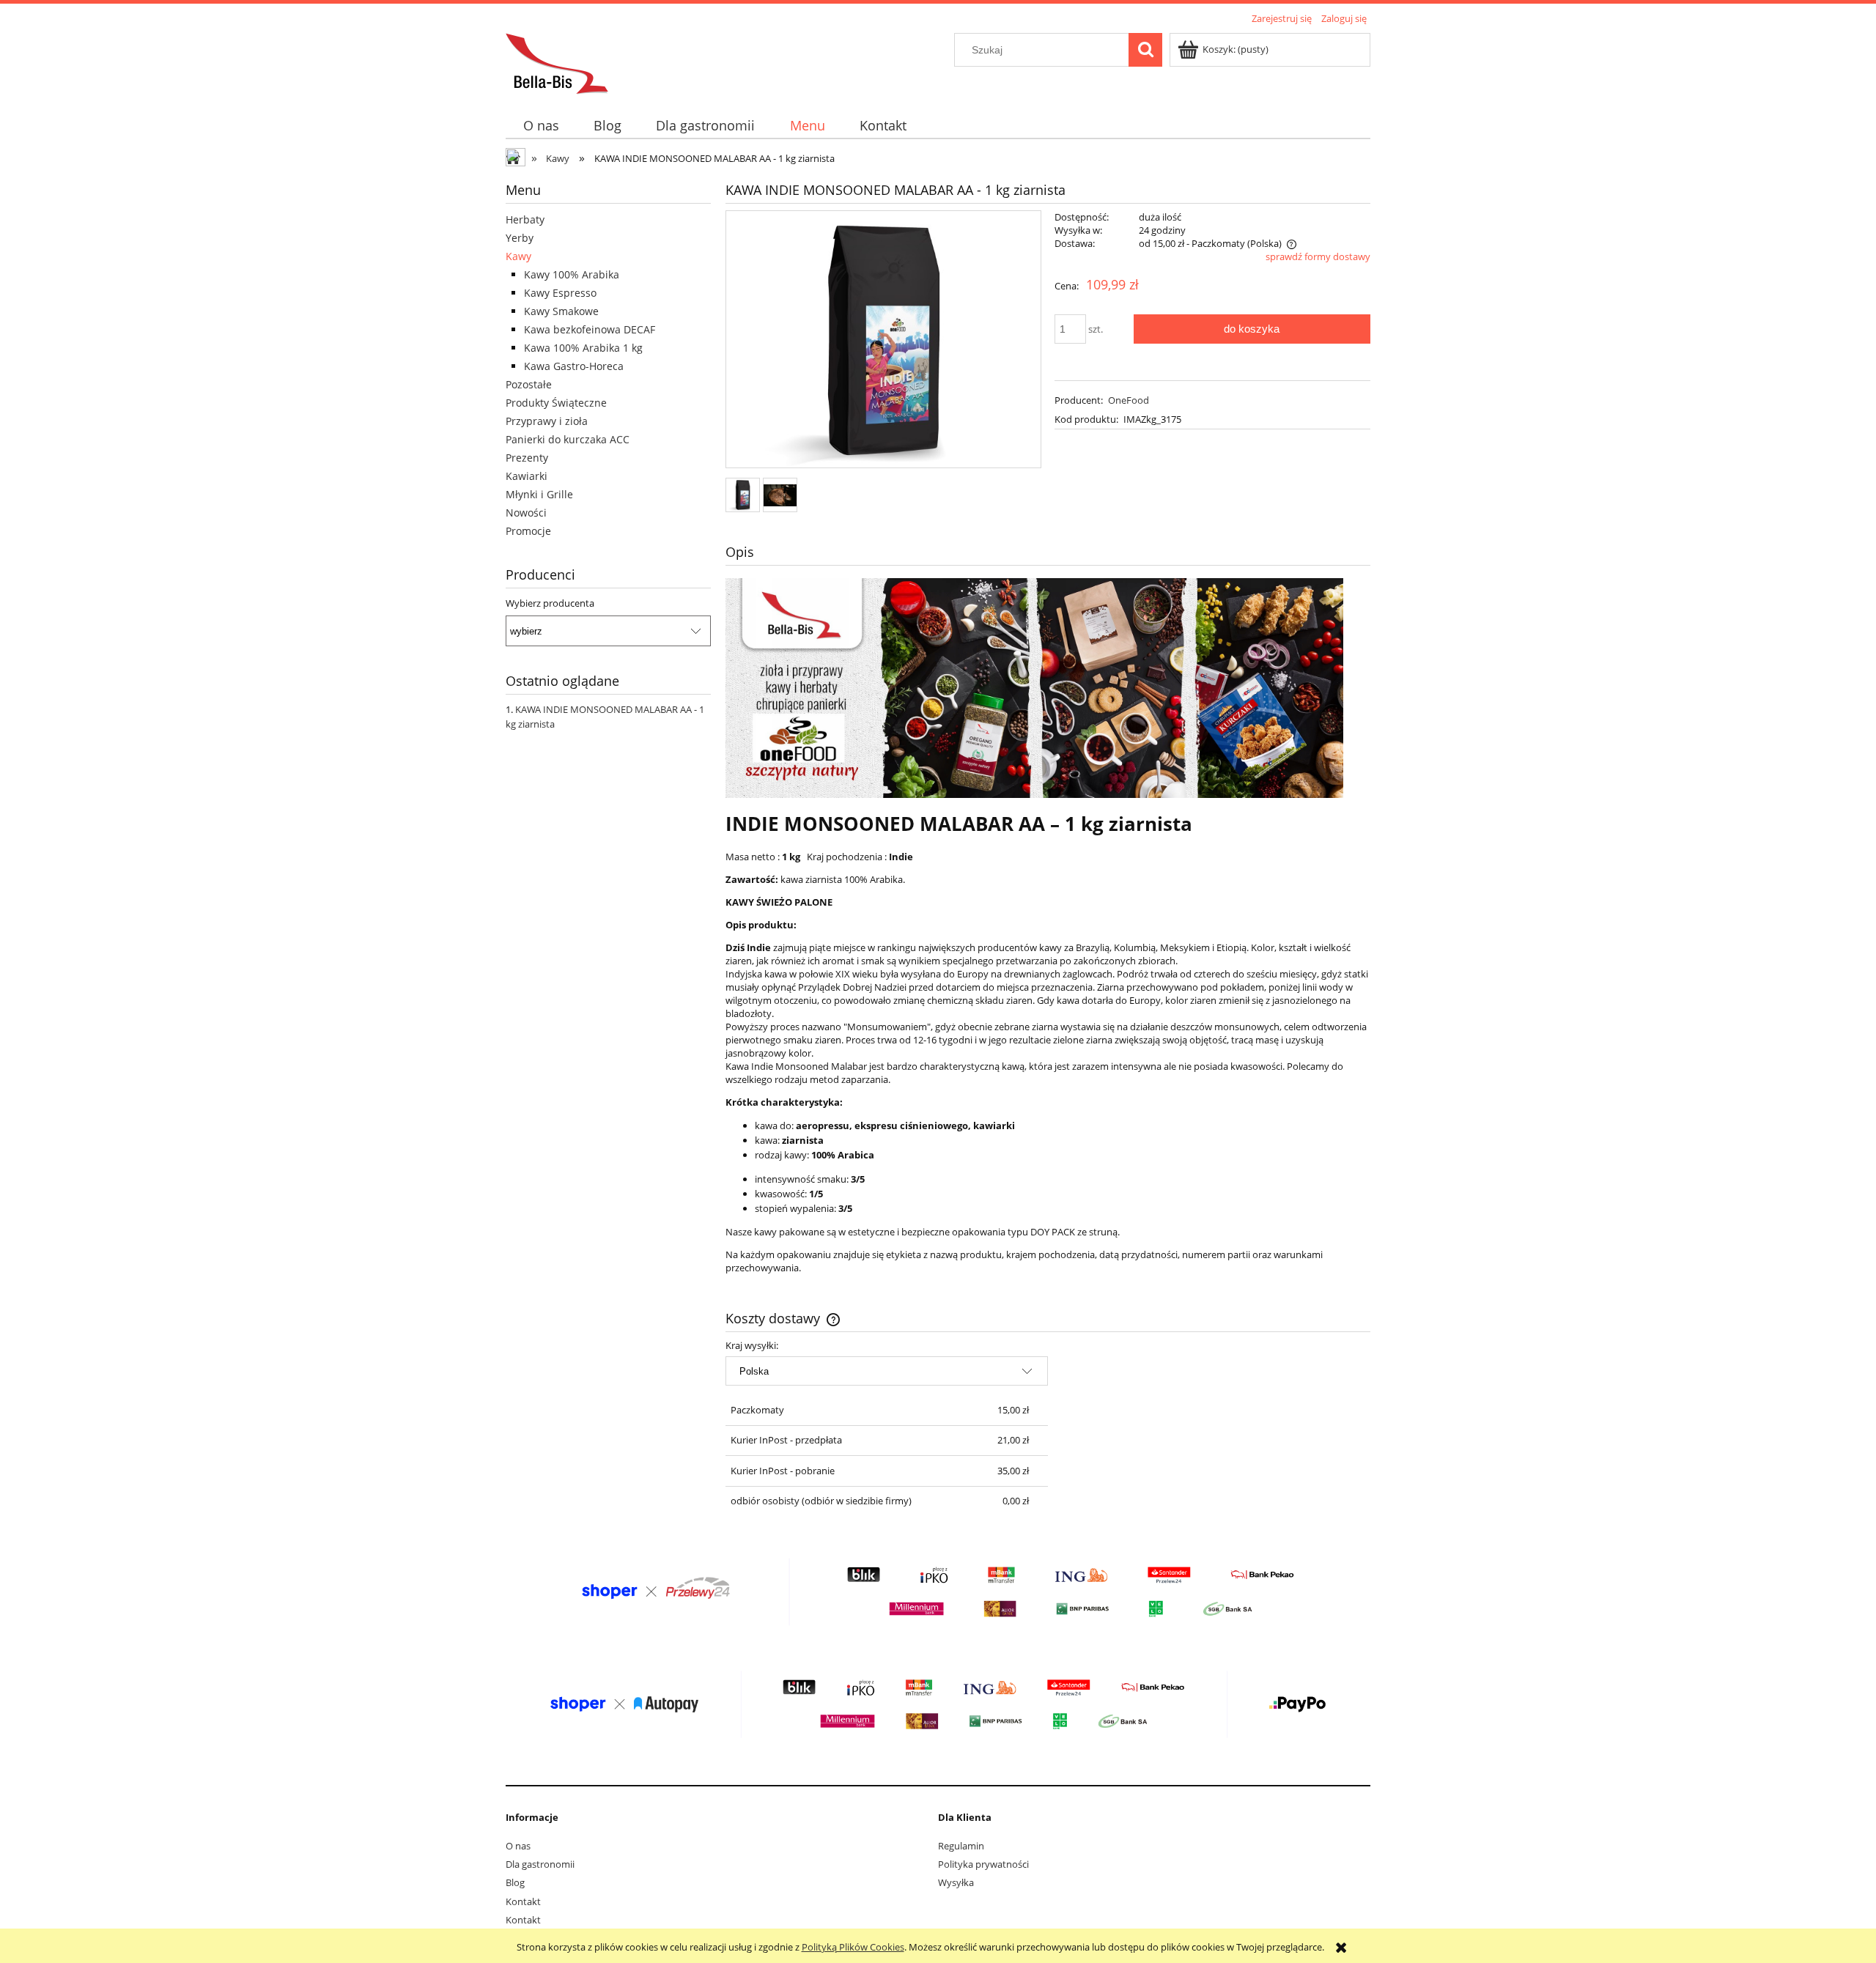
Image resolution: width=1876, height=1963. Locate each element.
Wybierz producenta (550, 603)
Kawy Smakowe (561, 311)
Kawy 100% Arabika (572, 274)
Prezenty (527, 458)
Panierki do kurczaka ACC (568, 439)
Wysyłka (956, 1882)
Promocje (528, 531)
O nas (518, 1846)
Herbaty (525, 219)
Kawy (518, 256)
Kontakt (523, 1901)
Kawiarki (527, 476)
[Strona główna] (557, 62)
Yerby (520, 238)
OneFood (1129, 400)
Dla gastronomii (540, 1864)
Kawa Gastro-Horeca (574, 366)
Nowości (526, 513)
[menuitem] (541, 126)
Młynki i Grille (539, 494)
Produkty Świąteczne (556, 403)
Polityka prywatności (983, 1864)
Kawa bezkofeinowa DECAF (590, 329)
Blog (515, 1882)
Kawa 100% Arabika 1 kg (583, 348)
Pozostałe (529, 384)
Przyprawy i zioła (547, 421)
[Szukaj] (1145, 50)
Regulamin (961, 1846)
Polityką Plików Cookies (853, 1947)
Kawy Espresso (560, 293)
